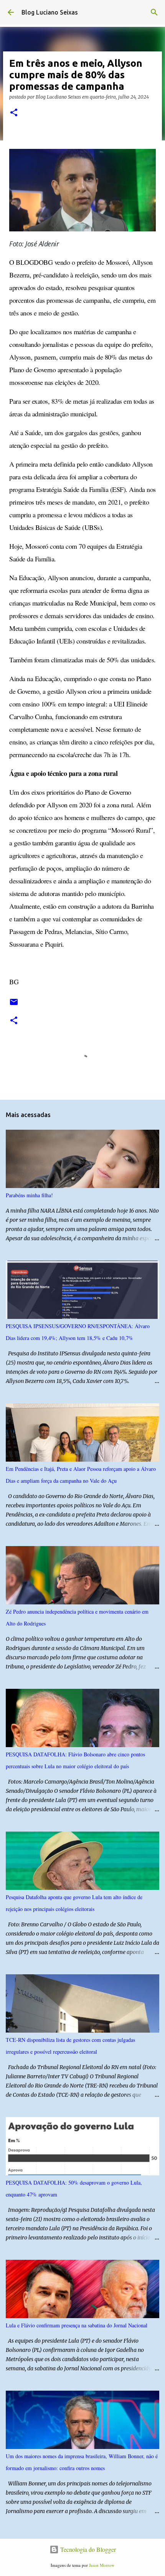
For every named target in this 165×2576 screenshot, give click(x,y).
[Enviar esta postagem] (14, 1005)
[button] (14, 113)
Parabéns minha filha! (29, 1195)
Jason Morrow (102, 2565)
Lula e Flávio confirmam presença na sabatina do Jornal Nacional (77, 2325)
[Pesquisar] (154, 12)
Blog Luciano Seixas (50, 12)
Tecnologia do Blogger (87, 2549)
